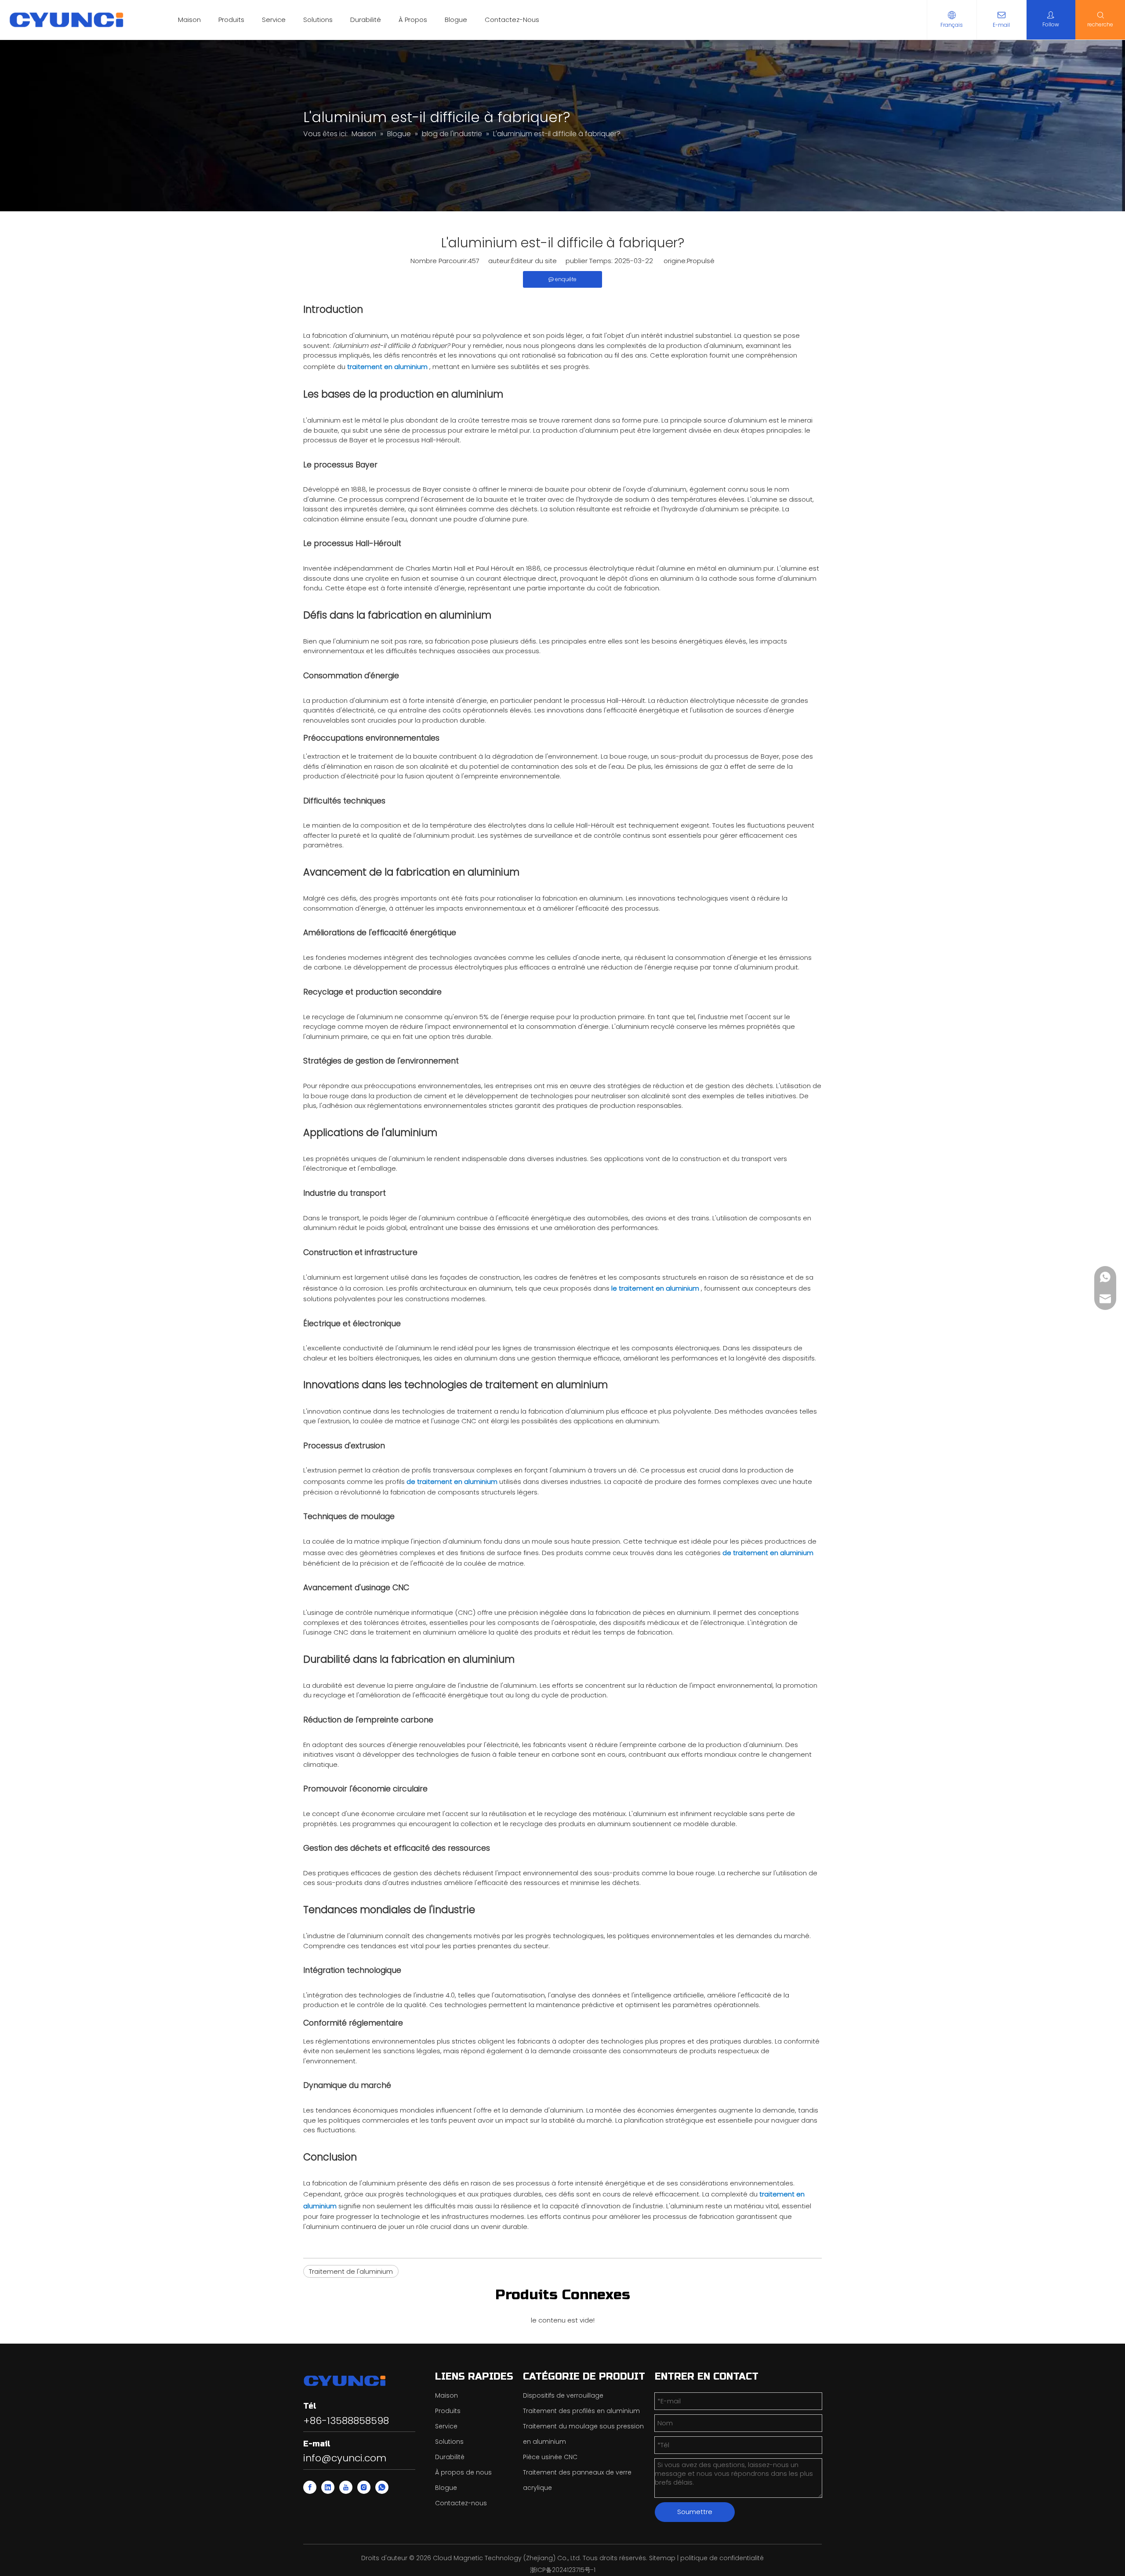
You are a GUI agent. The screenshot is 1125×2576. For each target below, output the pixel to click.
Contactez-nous (461, 2503)
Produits (231, 20)
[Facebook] (310, 2487)
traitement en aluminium (388, 367)
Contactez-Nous (512, 20)
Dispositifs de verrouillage (563, 2395)
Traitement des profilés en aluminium (581, 2411)
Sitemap (662, 2558)
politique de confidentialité (722, 2558)
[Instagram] (364, 2487)
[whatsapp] (382, 2487)
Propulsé (701, 261)
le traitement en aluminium (656, 1288)
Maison (189, 20)
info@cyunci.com (345, 2458)
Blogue (456, 20)
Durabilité (366, 20)
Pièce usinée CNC (550, 2457)
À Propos (413, 20)
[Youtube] (346, 2487)
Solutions (318, 20)
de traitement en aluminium (453, 1482)
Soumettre (695, 2512)
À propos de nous (463, 2472)
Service (274, 20)
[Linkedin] (328, 2487)
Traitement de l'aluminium (351, 2271)
